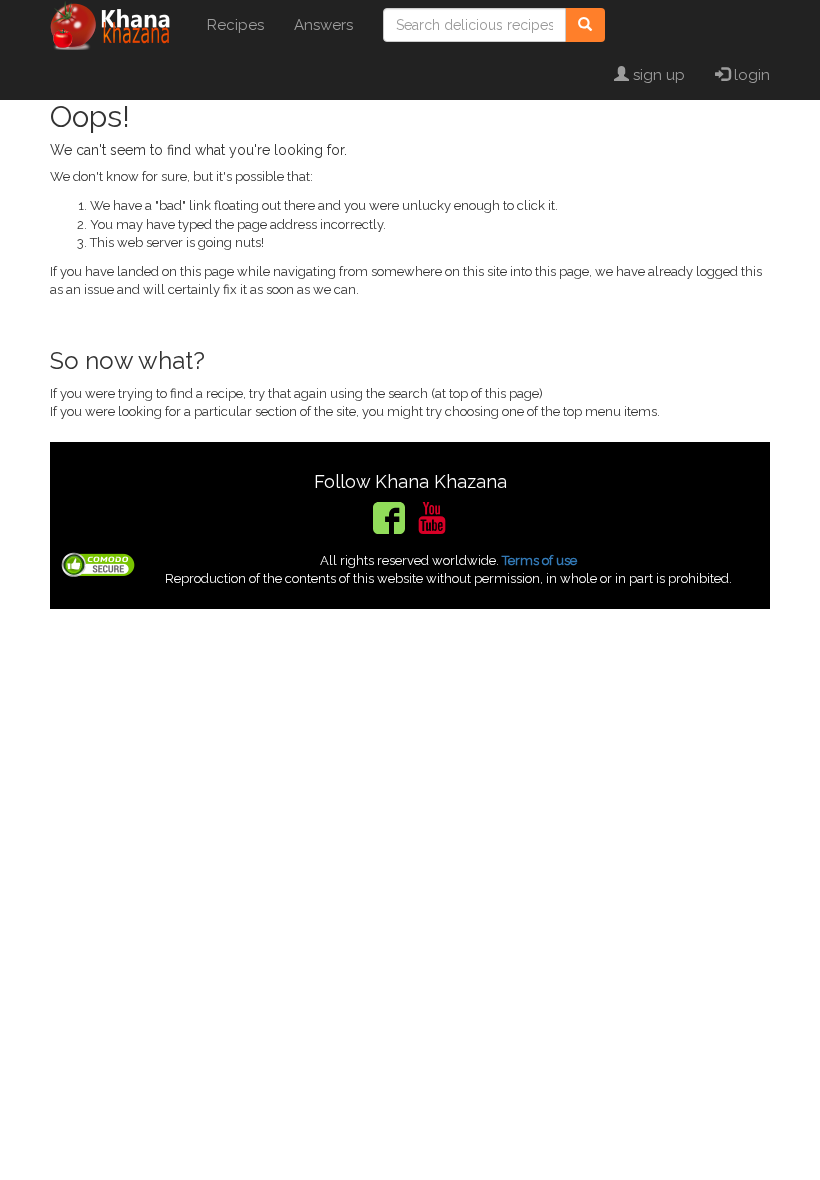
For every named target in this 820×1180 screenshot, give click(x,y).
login (750, 75)
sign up (657, 75)
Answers (323, 25)
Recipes (235, 25)
